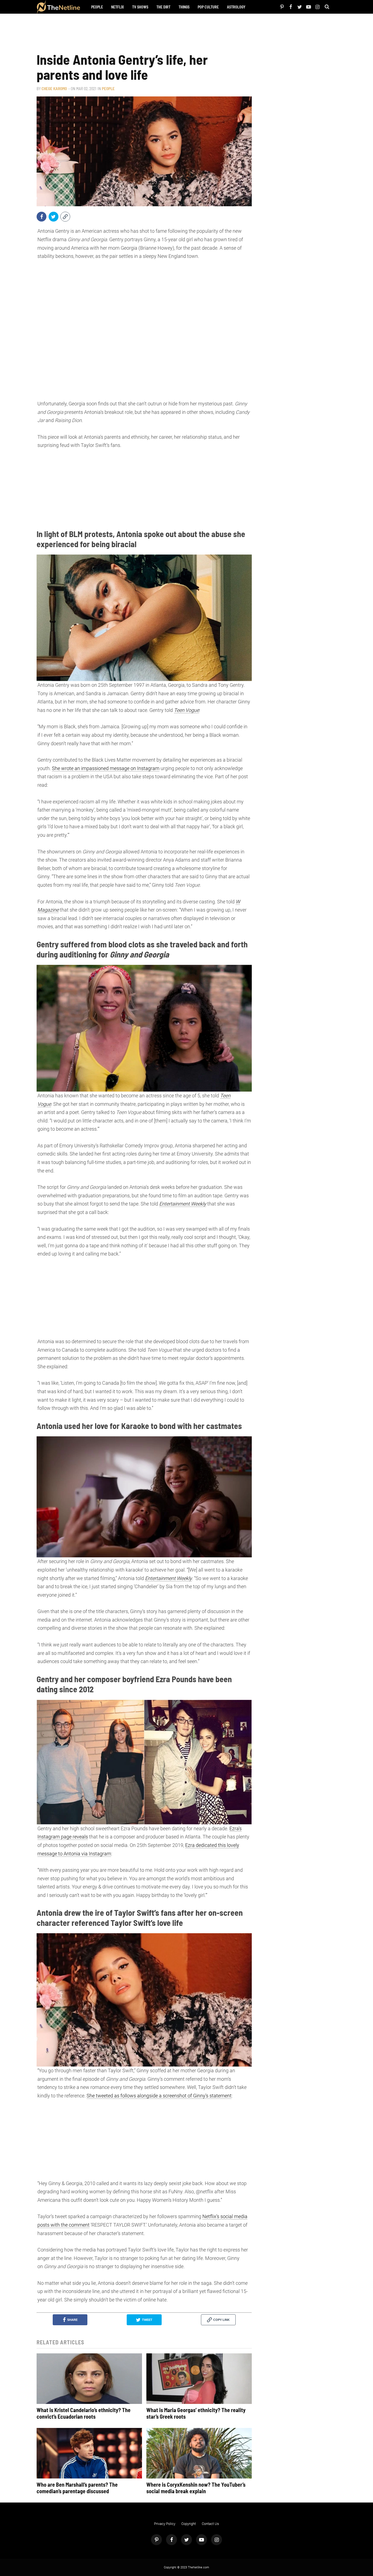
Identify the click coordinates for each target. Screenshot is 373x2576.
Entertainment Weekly (183, 1204)
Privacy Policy (165, 2524)
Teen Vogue (187, 710)
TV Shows (140, 7)
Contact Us (210, 2524)
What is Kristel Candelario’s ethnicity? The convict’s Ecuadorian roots (84, 2413)
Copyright (189, 2524)
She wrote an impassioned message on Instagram (106, 768)
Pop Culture (208, 7)
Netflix (118, 7)
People (97, 7)
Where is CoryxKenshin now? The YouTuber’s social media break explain (196, 2488)
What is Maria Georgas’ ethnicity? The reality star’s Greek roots (196, 2413)
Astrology (236, 7)
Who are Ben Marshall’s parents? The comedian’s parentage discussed (77, 2488)
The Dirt (163, 7)
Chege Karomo (54, 89)
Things (184, 7)
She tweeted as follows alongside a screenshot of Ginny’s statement (159, 2096)
